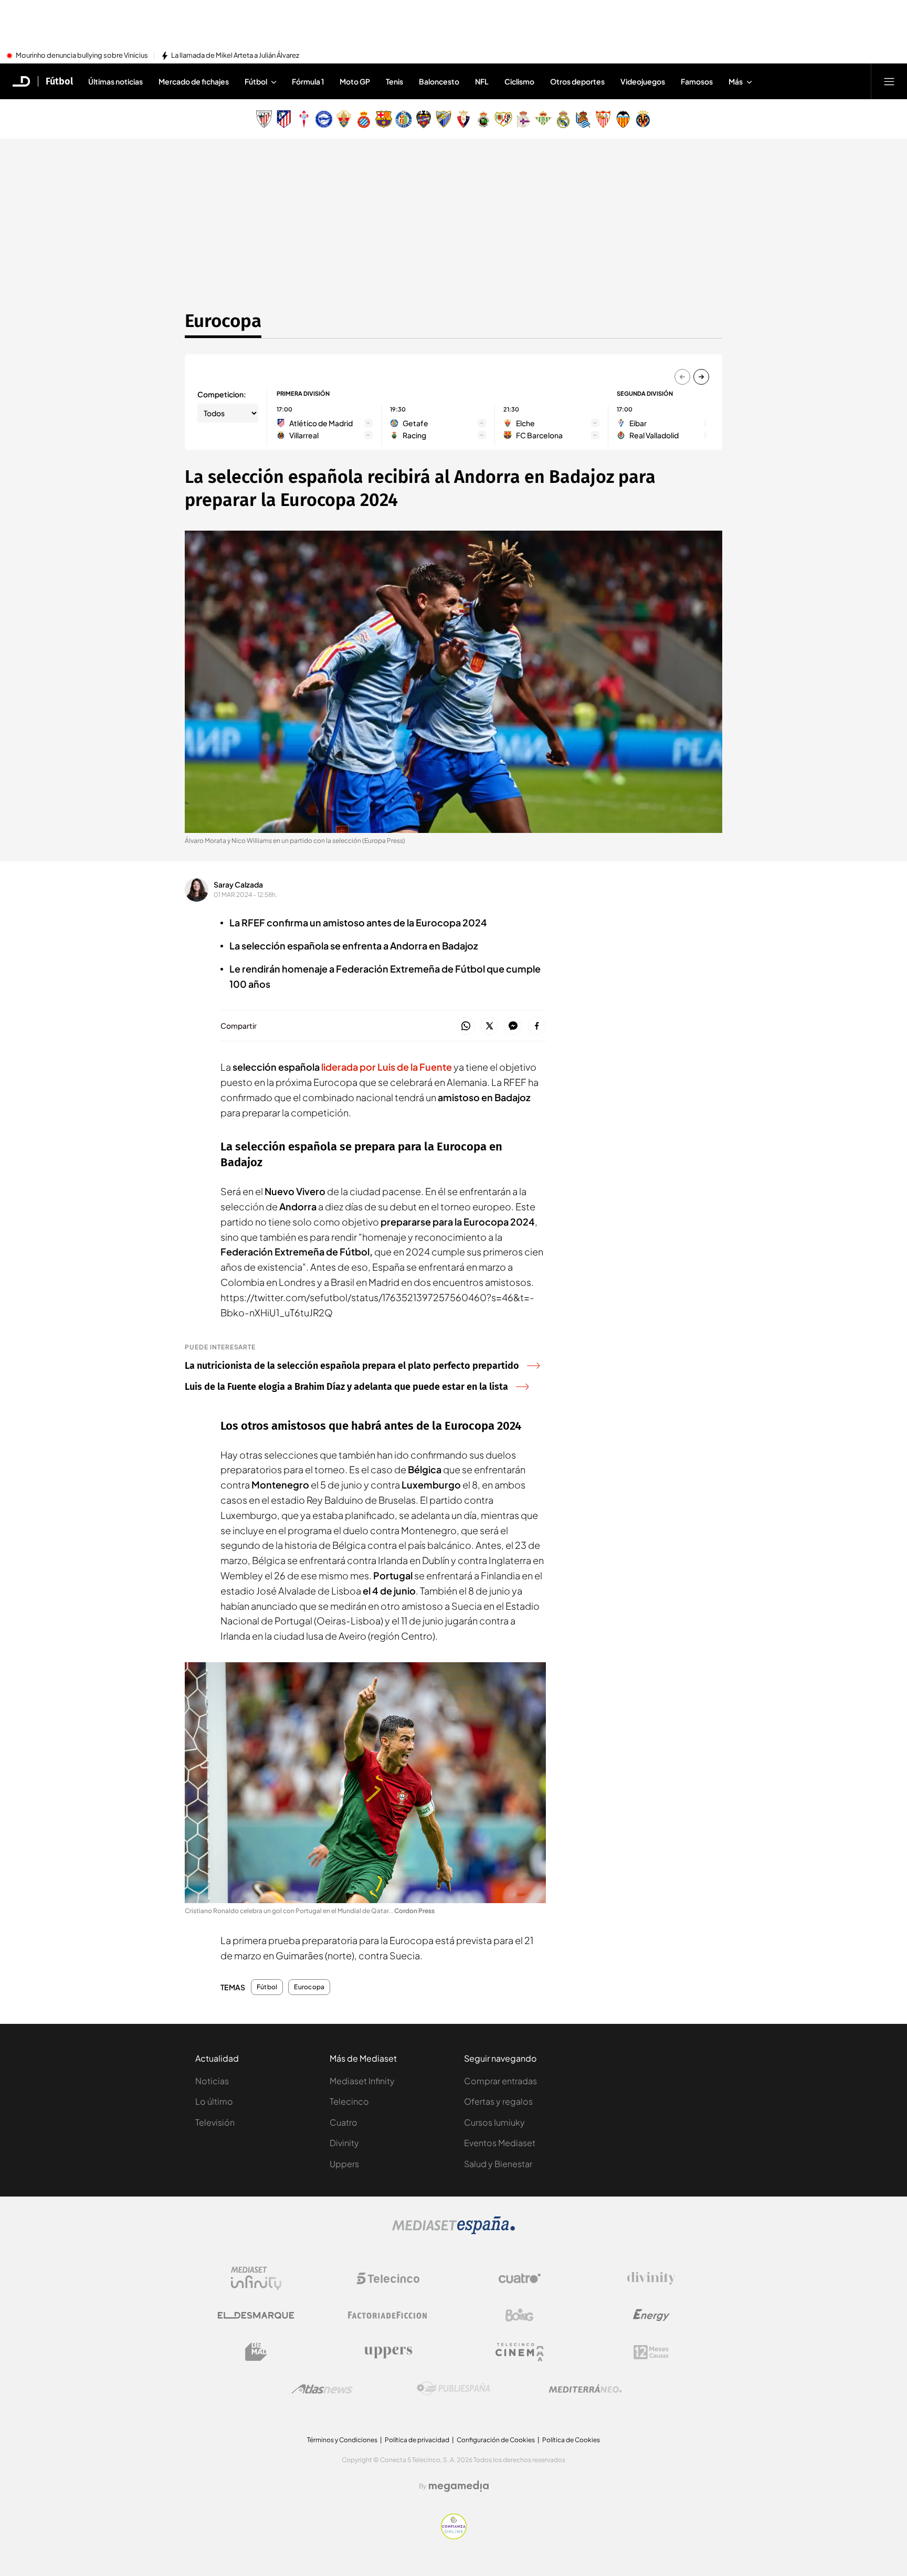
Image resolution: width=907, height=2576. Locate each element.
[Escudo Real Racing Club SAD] (483, 119)
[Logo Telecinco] (388, 2278)
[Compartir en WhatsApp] (466, 1026)
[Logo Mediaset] (454, 2231)
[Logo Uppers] (388, 2352)
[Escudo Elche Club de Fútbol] (344, 119)
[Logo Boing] (520, 2315)
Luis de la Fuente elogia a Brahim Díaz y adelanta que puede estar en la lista (346, 1387)
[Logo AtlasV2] (322, 2389)
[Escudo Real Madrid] (563, 119)
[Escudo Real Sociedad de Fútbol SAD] (583, 119)
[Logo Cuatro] (520, 2278)
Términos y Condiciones (342, 2440)
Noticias (212, 2081)
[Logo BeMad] (256, 2352)
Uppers (344, 2164)
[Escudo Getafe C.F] (404, 119)
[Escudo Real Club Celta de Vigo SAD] (304, 119)
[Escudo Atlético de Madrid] (284, 119)
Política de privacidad (417, 2440)
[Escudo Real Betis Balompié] (543, 119)
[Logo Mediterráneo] (585, 2389)
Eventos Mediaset (500, 2143)
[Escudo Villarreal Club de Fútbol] (643, 119)
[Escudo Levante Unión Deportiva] (424, 119)
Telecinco (349, 2101)
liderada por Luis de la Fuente (387, 1067)
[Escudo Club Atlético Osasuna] (463, 119)
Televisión (215, 2122)
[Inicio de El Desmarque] (22, 81)
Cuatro (344, 2122)
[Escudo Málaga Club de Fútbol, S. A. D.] (444, 119)
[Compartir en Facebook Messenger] (513, 1026)
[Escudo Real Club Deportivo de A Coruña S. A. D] (523, 119)
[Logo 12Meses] (651, 2352)
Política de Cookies (571, 2440)
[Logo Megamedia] (459, 2486)
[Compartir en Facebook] (537, 1026)
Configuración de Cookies (496, 2440)
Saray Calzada (238, 884)
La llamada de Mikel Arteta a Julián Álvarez (235, 56)
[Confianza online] (454, 2536)
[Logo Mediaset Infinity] (256, 2278)
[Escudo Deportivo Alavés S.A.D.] (324, 119)
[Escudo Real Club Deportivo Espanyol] (364, 119)
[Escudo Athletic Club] (264, 119)
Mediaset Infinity (362, 2081)
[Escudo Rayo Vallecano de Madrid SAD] (503, 119)
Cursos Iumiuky (494, 2122)
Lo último (214, 2101)
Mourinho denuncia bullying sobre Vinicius (82, 56)
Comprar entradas (500, 2081)
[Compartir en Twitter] (489, 1026)
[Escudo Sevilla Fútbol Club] (603, 119)
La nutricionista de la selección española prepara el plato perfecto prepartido (352, 1366)
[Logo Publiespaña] (454, 2389)
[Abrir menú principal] (889, 81)
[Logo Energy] (651, 2315)
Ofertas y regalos (498, 2101)
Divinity (344, 2143)
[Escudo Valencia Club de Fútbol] (623, 119)
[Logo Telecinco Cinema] (520, 2352)
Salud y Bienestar (498, 2164)
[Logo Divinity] (651, 2278)
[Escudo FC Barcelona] (384, 119)
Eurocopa (223, 321)
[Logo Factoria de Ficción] (388, 2315)
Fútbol (59, 81)
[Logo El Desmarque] (256, 2315)
